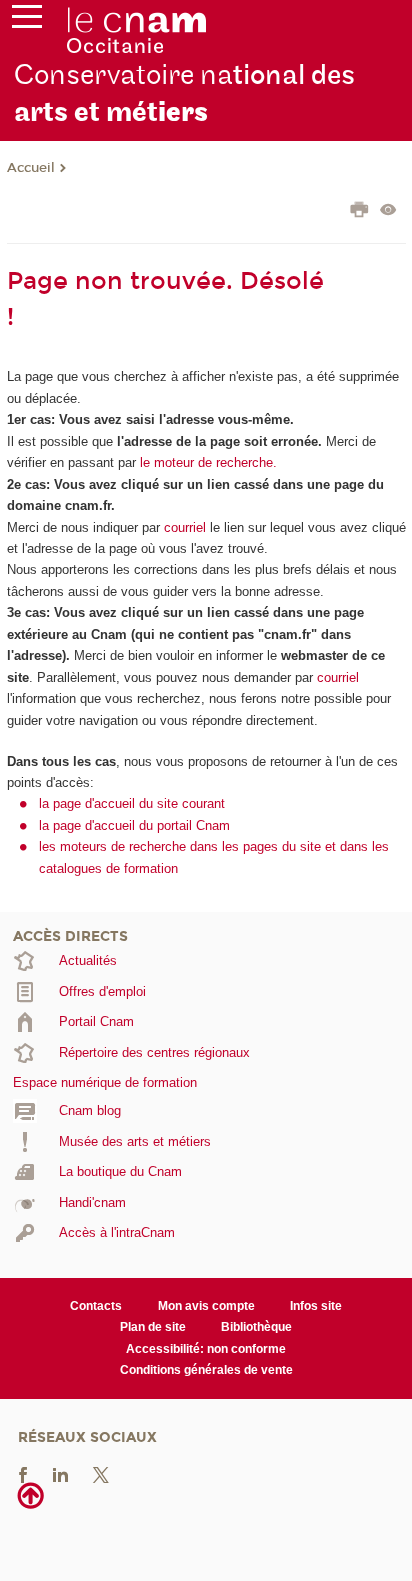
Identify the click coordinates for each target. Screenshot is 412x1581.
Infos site (316, 1306)
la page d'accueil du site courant (132, 803)
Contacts (96, 1306)
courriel (185, 527)
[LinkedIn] (60, 1473)
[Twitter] (101, 1473)
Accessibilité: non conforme (206, 1349)
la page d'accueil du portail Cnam (134, 825)
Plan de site (153, 1327)
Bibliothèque (256, 1327)
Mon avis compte (206, 1306)
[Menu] (27, 21)
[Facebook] (23, 1473)
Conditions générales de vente (206, 1370)
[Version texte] (388, 211)
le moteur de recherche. (206, 462)
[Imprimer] (359, 212)
